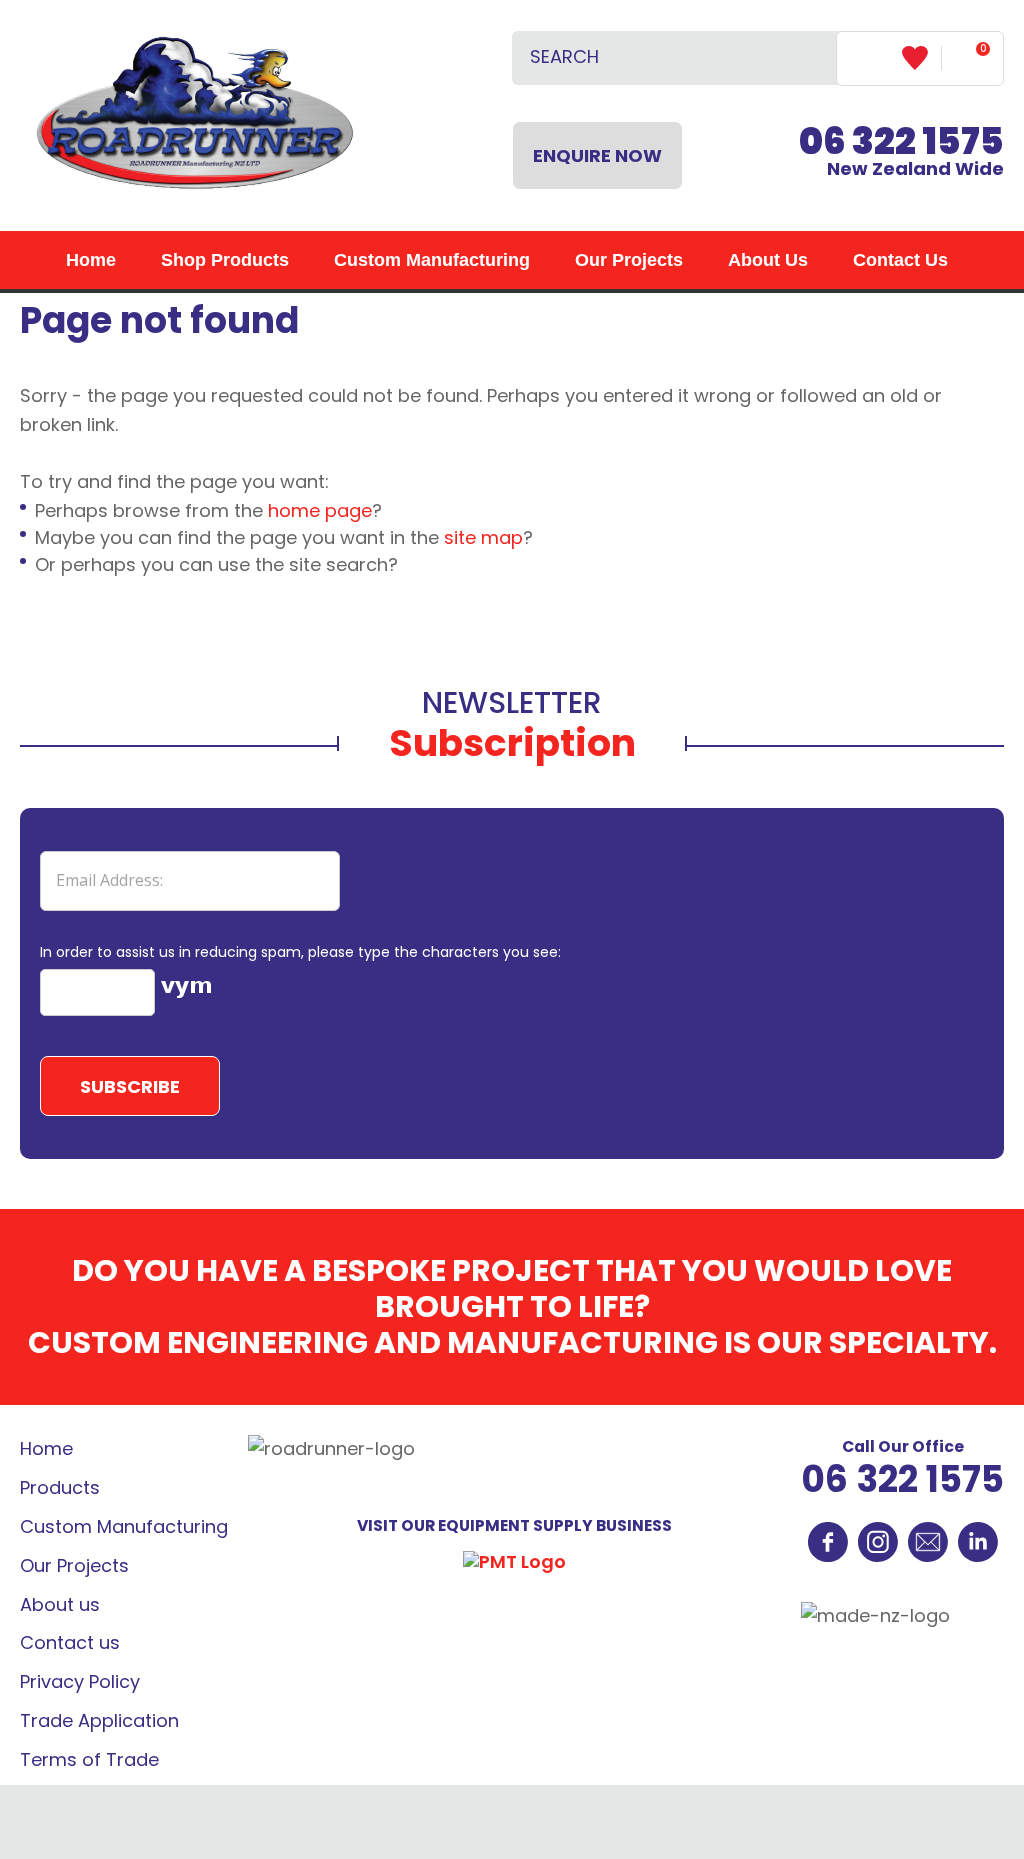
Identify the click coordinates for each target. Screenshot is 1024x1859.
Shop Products (225, 260)
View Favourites (922, 58)
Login (869, 57)
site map (483, 537)
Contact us (70, 1642)
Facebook (828, 1542)
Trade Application (99, 1720)
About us (60, 1604)
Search (813, 58)
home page (320, 510)
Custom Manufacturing (432, 260)
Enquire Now (597, 155)
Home (91, 260)
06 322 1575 (902, 1479)
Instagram (878, 1542)
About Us (768, 260)
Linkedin (978, 1542)
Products (60, 1487)
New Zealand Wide (901, 154)
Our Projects (629, 260)
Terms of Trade (89, 1759)
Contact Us (900, 260)
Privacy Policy (80, 1681)
